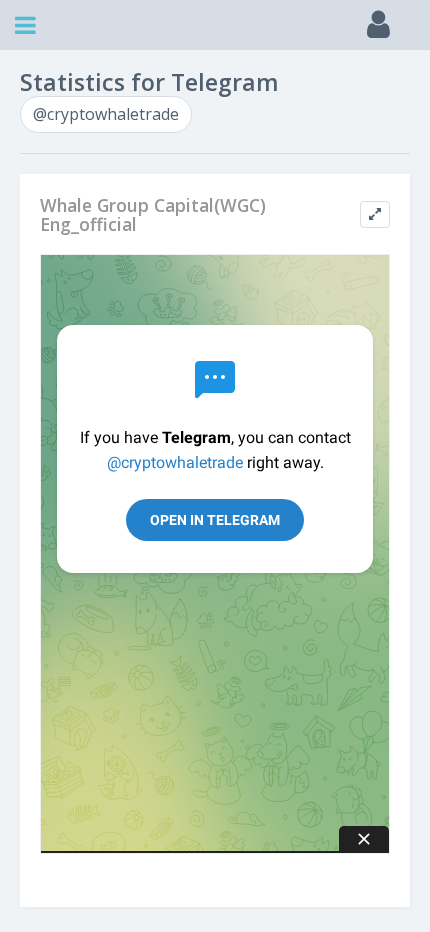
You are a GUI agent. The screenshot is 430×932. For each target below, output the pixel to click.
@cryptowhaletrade (106, 114)
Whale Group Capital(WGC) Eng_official (153, 215)
